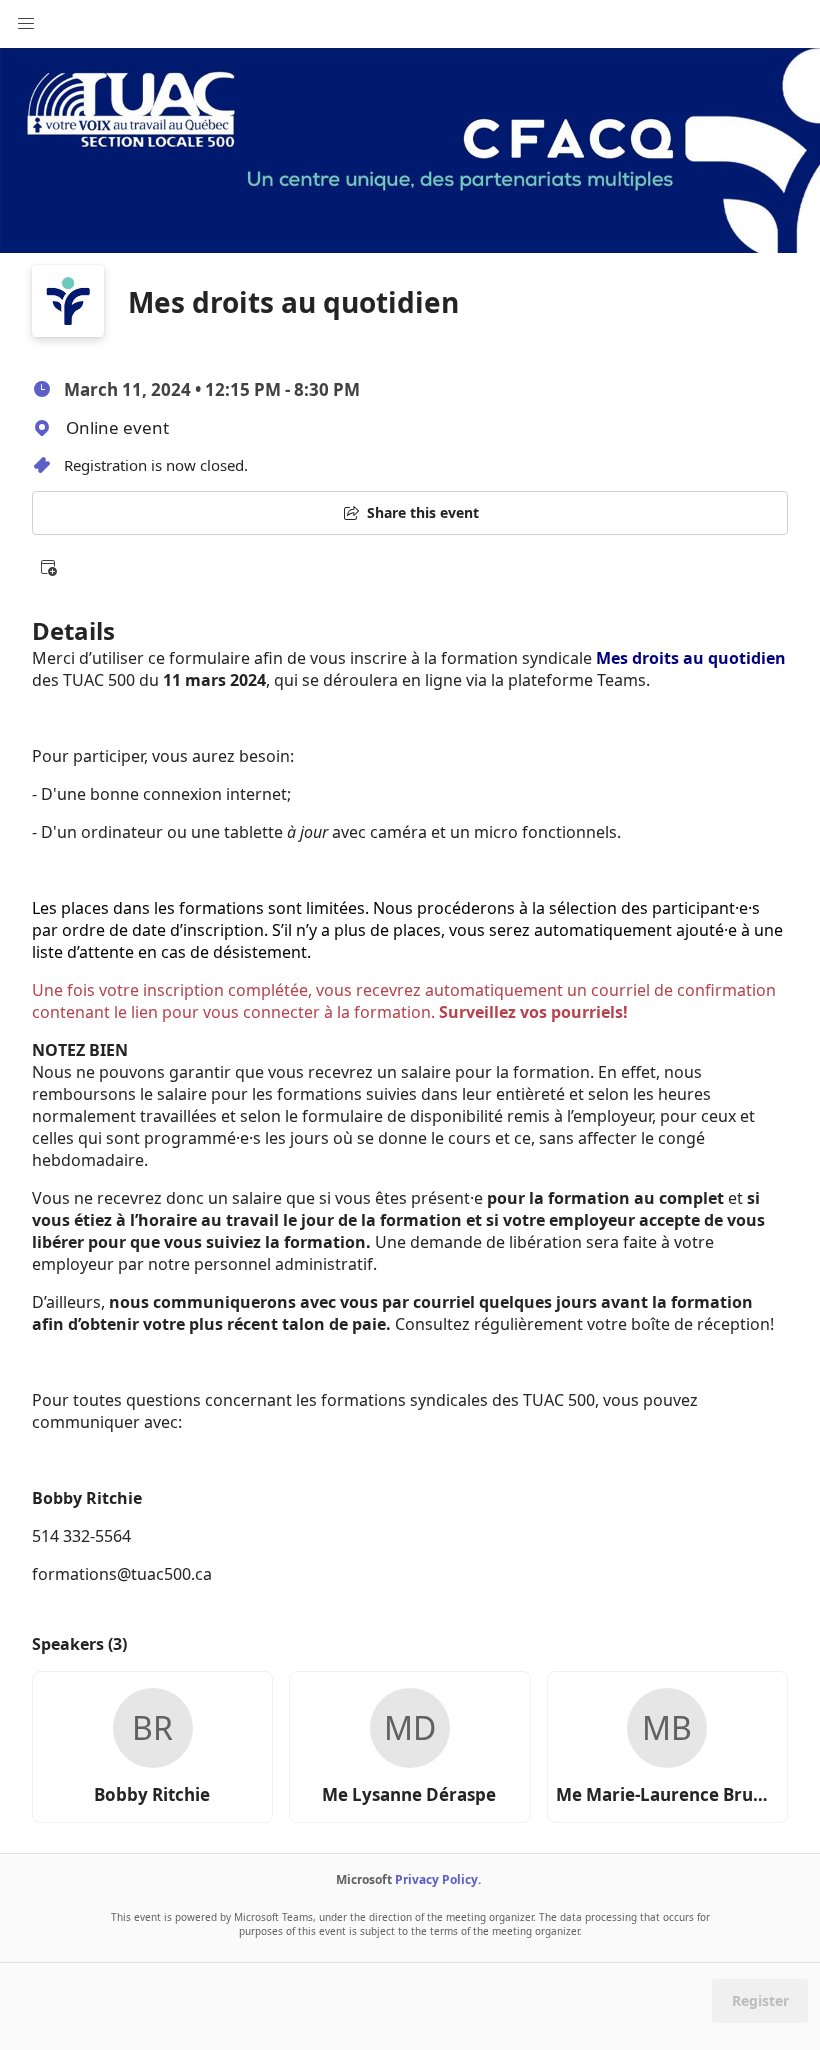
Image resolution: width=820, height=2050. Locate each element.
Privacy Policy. (438, 1879)
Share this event (423, 512)
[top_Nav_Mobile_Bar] (26, 24)
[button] (48, 567)
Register (760, 2000)
